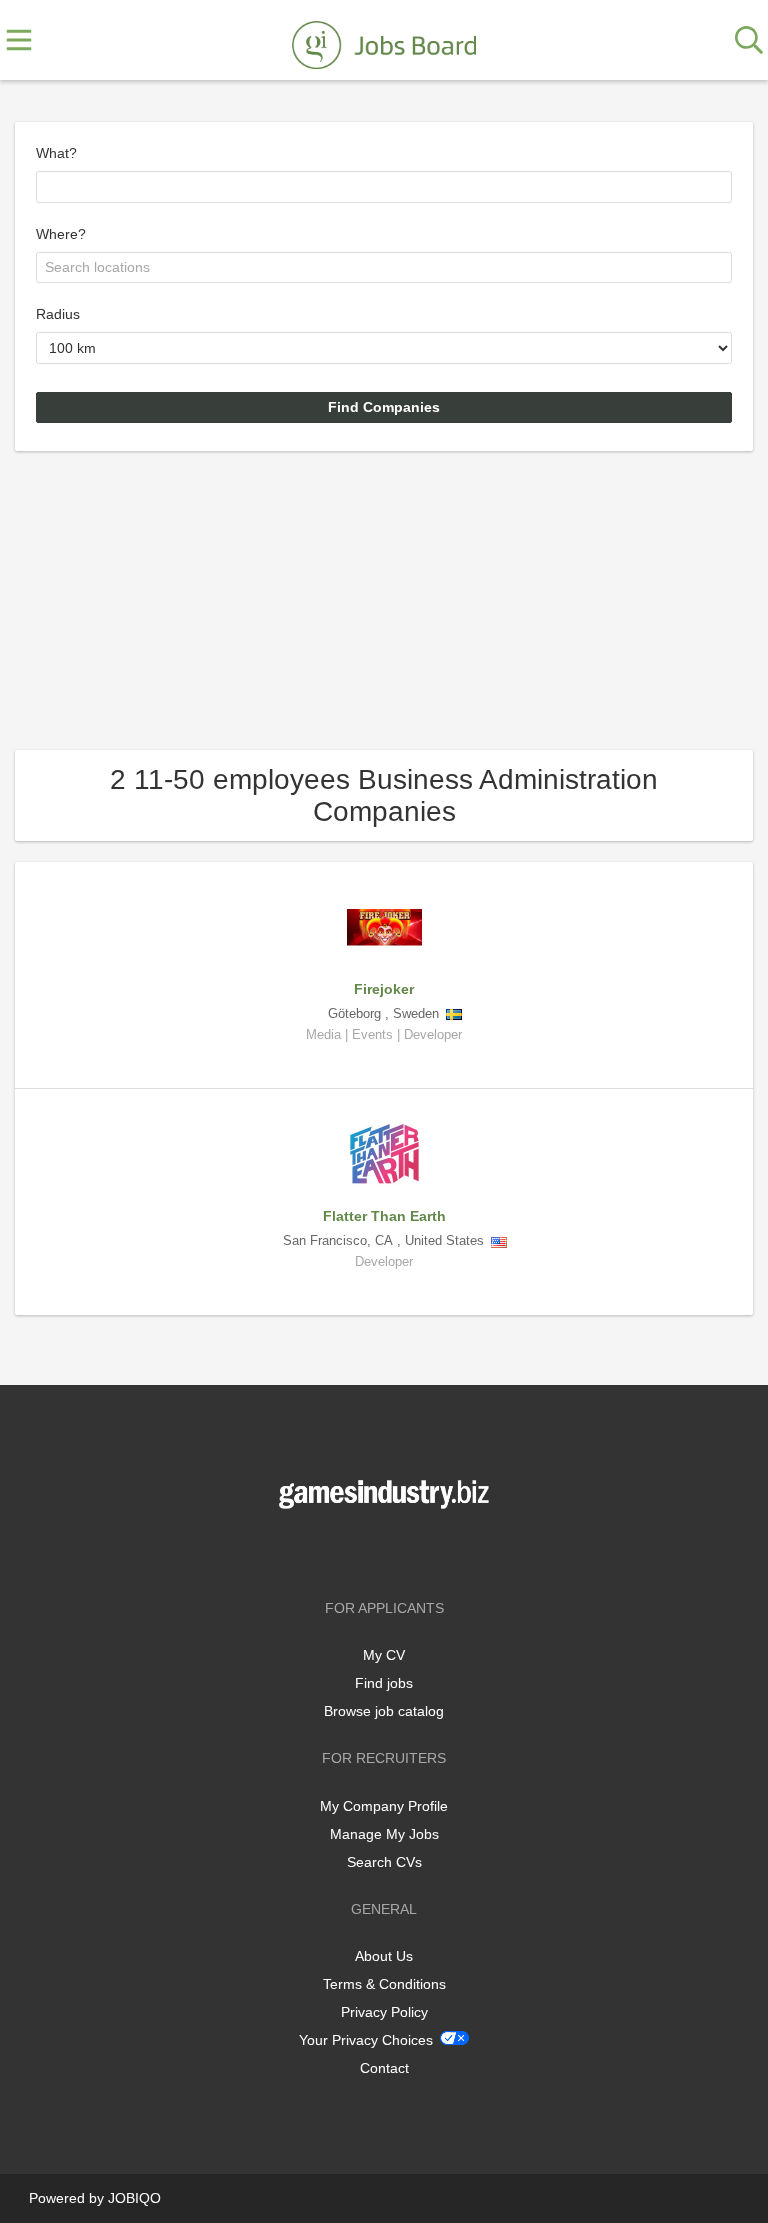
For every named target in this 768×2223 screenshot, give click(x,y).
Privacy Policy (384, 2012)
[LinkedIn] (417, 1550)
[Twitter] (387, 1550)
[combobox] (384, 187)
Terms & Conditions (384, 1984)
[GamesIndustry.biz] (384, 41)
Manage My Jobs (384, 1834)
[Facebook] (354, 1550)
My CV (384, 1655)
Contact (384, 2068)
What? (56, 153)
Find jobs (384, 1683)
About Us (384, 1956)
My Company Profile (384, 1806)
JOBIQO (134, 2198)
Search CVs (384, 1862)
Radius (58, 314)
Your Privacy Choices (366, 2040)
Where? (61, 234)
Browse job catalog (384, 1711)
